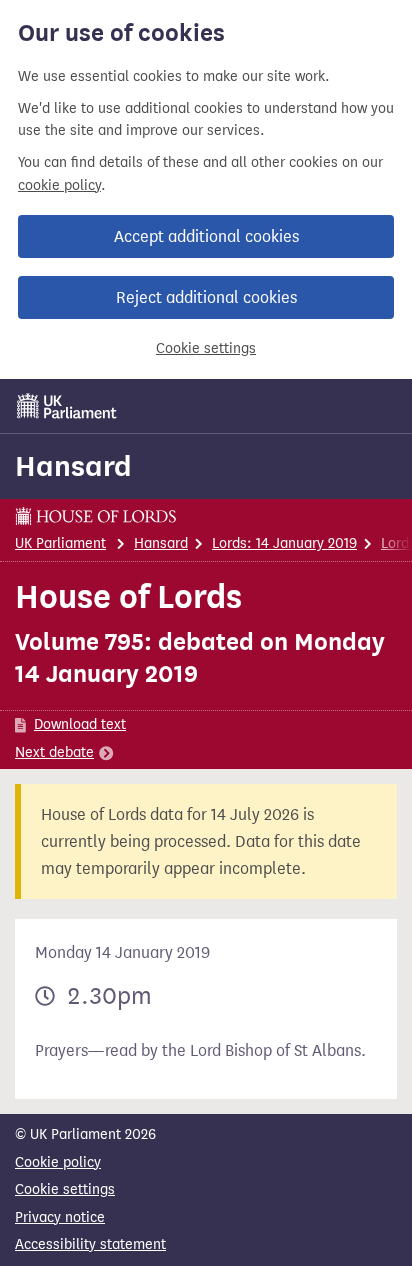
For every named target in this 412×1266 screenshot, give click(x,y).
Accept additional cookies (206, 236)
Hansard (73, 466)
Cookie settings (206, 348)
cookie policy (59, 185)
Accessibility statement (90, 1244)
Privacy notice (60, 1217)
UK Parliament (60, 543)
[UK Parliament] (67, 406)
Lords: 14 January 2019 (284, 543)
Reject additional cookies (206, 297)
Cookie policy (58, 1162)
